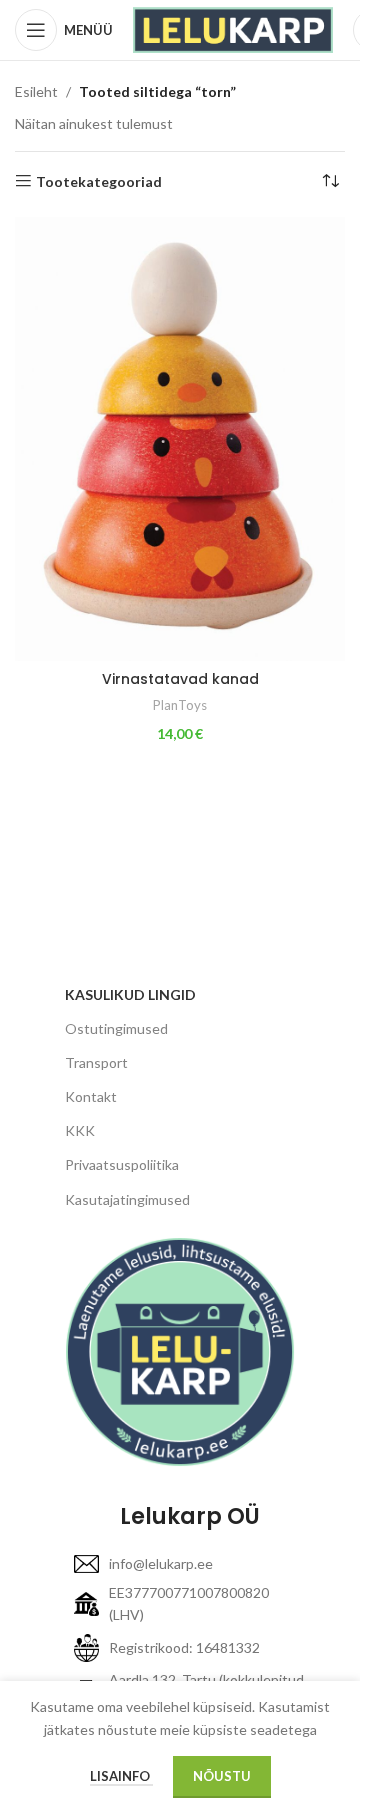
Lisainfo (121, 1776)
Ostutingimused (116, 1028)
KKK (80, 1130)
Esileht (36, 91)
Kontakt (91, 1096)
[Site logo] (233, 28)
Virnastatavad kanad (180, 679)
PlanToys (180, 705)
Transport (96, 1062)
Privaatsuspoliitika (122, 1164)
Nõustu (222, 1776)
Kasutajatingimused (127, 1199)
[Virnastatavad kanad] (180, 439)
